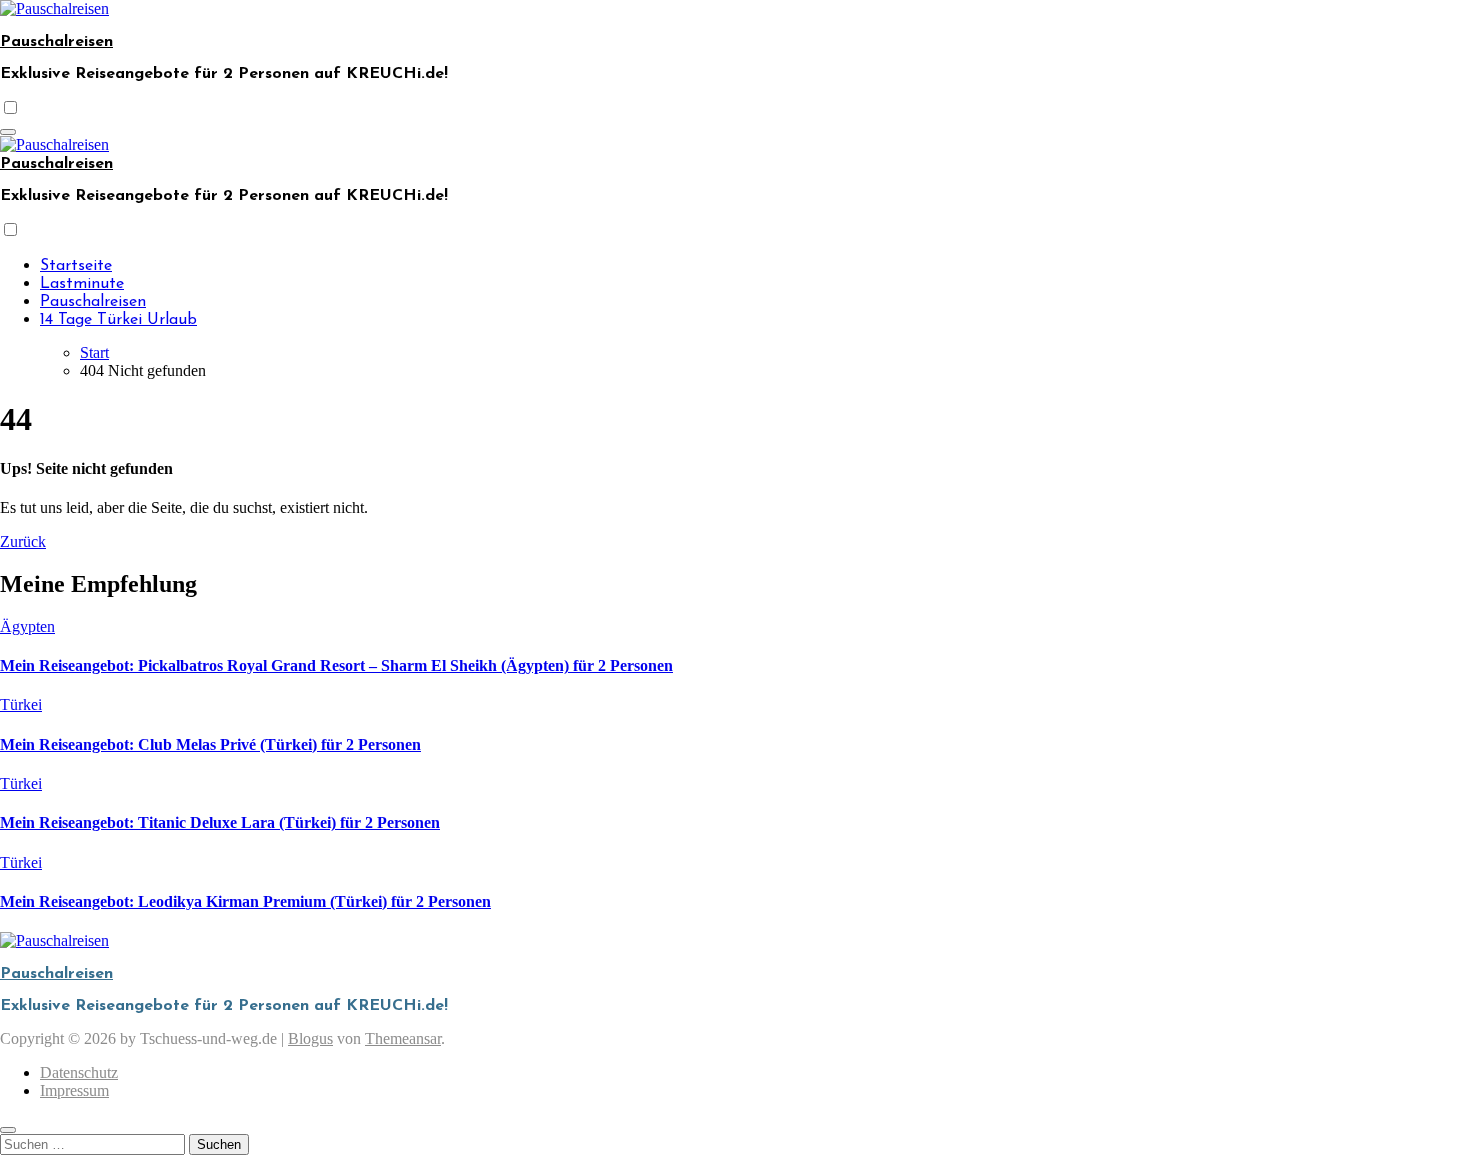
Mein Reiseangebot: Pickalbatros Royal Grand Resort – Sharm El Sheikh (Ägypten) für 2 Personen (336, 665)
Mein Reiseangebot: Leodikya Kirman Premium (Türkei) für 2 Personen (245, 901)
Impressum (74, 1090)
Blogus (310, 1038)
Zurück (23, 541)
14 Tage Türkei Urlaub (118, 320)
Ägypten (27, 626)
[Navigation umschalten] (8, 132)
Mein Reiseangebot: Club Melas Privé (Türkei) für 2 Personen (210, 744)
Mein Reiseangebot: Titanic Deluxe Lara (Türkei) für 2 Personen (220, 822)
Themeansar (403, 1038)
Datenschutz (79, 1072)
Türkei (21, 704)
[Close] (8, 1130)
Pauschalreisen (56, 42)
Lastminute (82, 284)
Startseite (76, 266)
